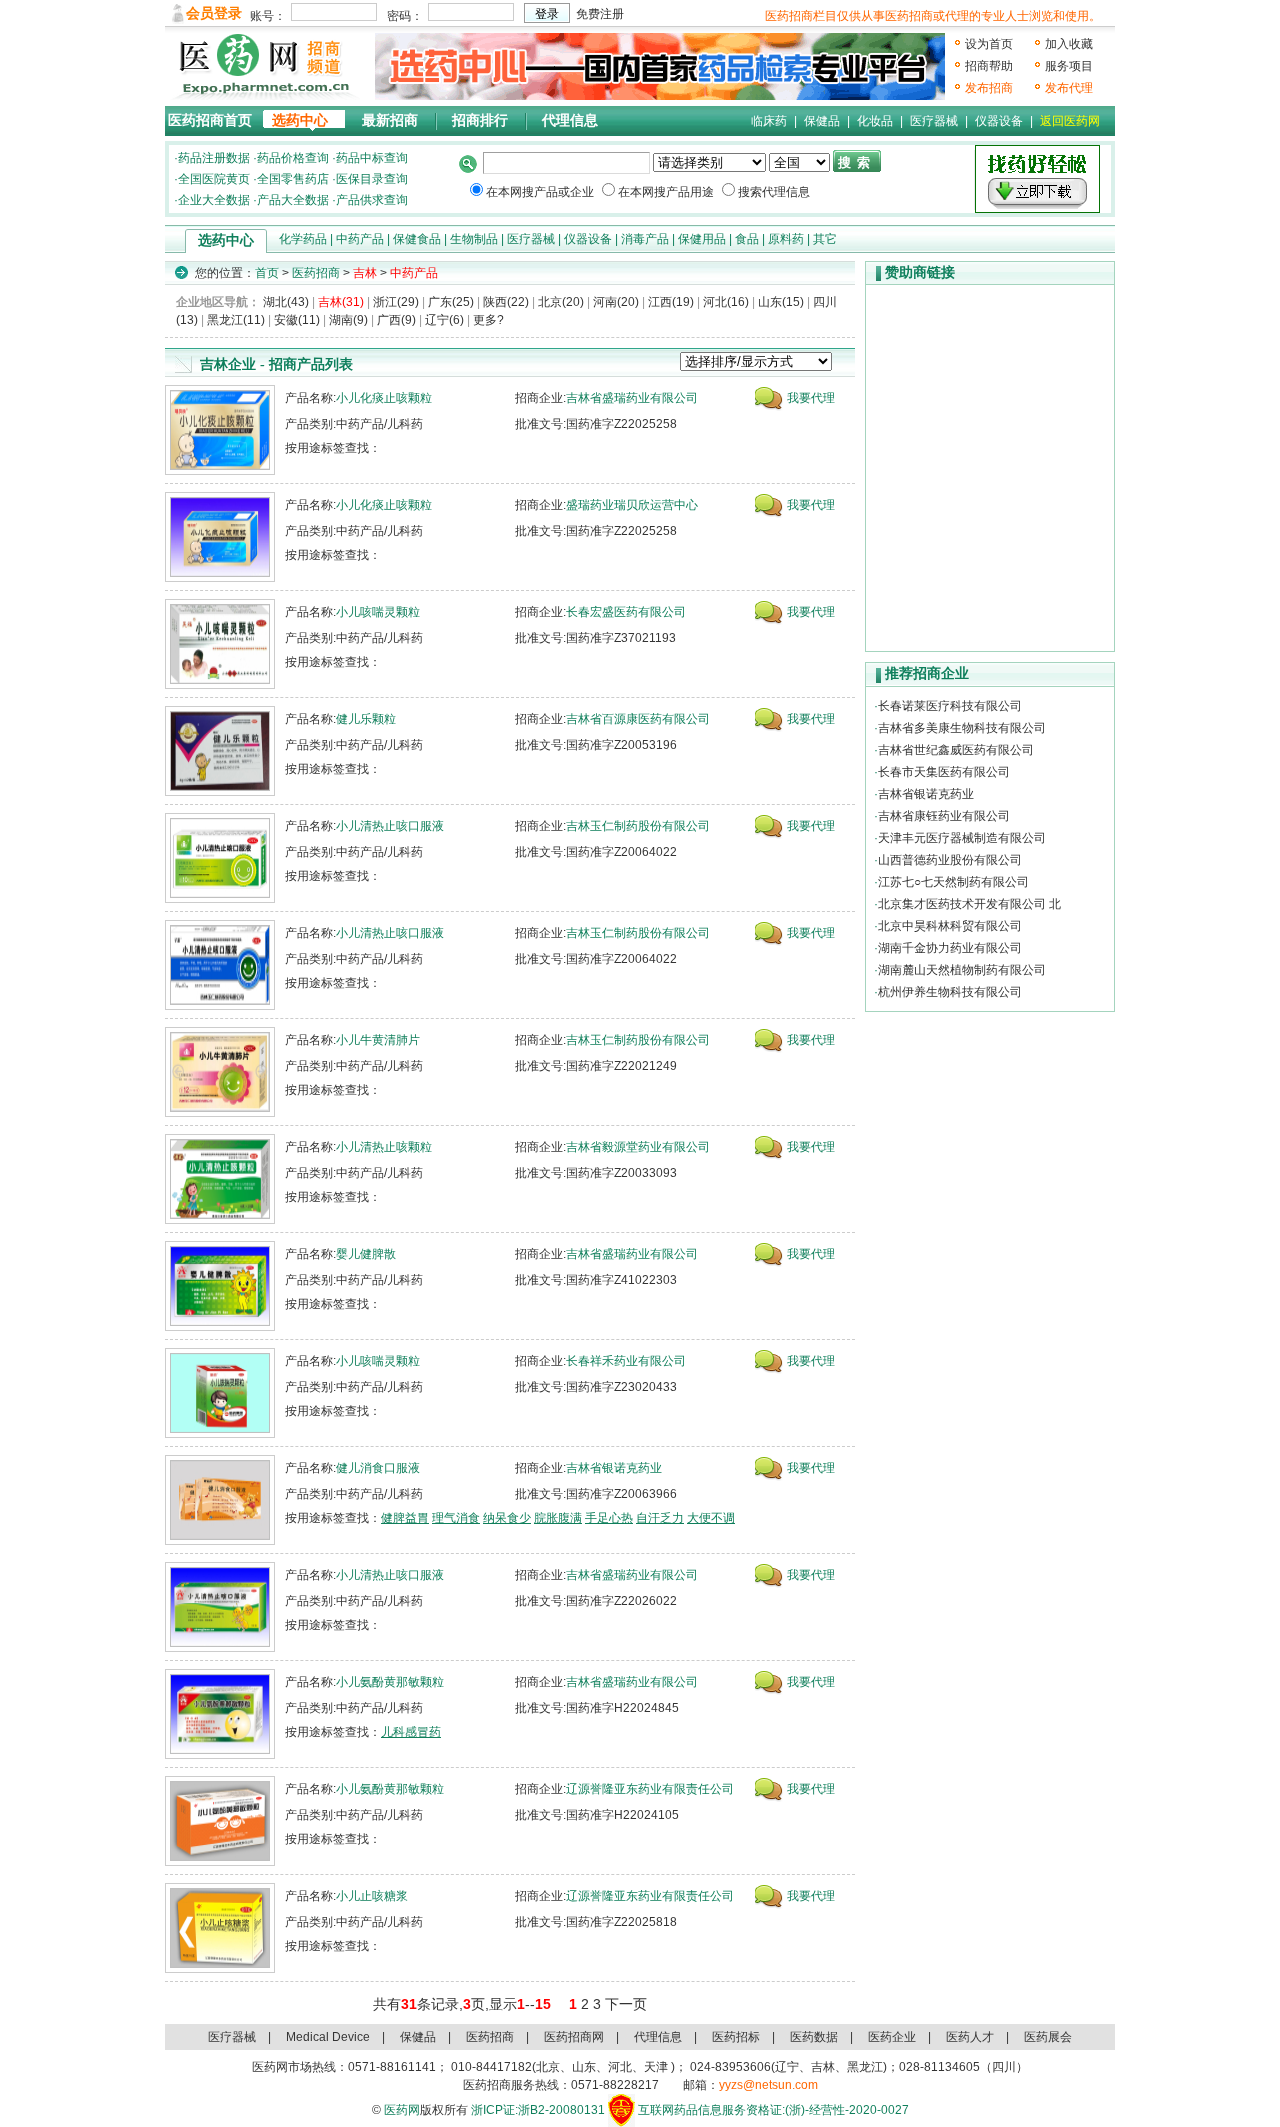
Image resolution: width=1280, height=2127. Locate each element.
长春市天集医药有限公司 (944, 772)
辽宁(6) (444, 320)
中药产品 (360, 239)
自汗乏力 (660, 1518)
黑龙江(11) (236, 320)
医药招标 (736, 2037)
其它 (825, 239)
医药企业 (892, 2037)
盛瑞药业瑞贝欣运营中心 (632, 505)
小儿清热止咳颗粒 (384, 1147)
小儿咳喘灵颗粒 (378, 612)
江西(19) (671, 302)
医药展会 (1048, 2037)
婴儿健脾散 (366, 1254)
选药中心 (300, 120)
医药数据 (814, 2037)
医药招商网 (574, 2037)
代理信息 (570, 120)
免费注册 (600, 14)
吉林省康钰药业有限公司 (944, 816)
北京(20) (561, 302)
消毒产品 (645, 239)
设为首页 (989, 44)
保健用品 (702, 239)
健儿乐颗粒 (366, 719)
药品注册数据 (214, 158)
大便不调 (711, 1518)
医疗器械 (934, 121)
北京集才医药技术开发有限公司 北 (969, 904)
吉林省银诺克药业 (614, 1468)
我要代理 (811, 398)
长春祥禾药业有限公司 (626, 1361)
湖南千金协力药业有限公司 (950, 948)
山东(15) (781, 302)
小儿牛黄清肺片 (378, 1040)
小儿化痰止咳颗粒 (384, 398)
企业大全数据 (214, 200)
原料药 (786, 239)
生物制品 (474, 239)
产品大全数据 (293, 200)
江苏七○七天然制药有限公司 (953, 882)
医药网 (402, 2110)
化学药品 (303, 239)
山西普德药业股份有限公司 (950, 860)
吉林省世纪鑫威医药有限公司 (956, 750)
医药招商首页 (210, 120)
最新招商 (390, 120)
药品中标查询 (372, 158)
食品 (747, 239)
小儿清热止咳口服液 (390, 826)
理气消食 (456, 1518)
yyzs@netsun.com (768, 2085)
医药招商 (316, 273)
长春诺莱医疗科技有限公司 (950, 706)
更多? (488, 320)
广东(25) (451, 302)
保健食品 (417, 239)
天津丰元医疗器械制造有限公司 (962, 838)
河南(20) (616, 302)
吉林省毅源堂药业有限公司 (638, 1147)
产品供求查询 (372, 200)
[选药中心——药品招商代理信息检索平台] (660, 66)
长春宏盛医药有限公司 (626, 612)
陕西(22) (506, 302)
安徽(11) (297, 320)
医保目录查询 (372, 179)
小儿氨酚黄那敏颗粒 (390, 1682)
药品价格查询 (293, 158)
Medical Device (328, 2037)
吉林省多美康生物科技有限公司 (962, 728)
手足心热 (609, 1518)
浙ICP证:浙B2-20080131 (538, 2110)
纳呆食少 (507, 1518)
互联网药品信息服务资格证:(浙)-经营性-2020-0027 (773, 2110)
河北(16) (726, 302)
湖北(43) (286, 302)
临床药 (769, 121)
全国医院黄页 (214, 179)
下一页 (626, 2004)
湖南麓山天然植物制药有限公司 (962, 970)
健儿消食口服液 (378, 1468)
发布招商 (989, 88)
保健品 (822, 121)
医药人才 (970, 2037)
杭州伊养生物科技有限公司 (950, 992)
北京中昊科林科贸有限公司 (950, 926)
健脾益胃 (405, 1518)
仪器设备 (999, 121)
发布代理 (1069, 88)
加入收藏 (1069, 44)
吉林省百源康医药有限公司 (638, 719)
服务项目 (1069, 66)
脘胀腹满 (558, 1518)
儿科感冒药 (411, 1732)
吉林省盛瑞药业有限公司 (632, 398)
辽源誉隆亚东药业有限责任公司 (650, 1789)
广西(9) (396, 320)
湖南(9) (348, 320)
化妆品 (875, 121)
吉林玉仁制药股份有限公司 (638, 826)
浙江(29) (396, 302)
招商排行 (480, 120)
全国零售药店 (293, 179)
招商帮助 (989, 66)
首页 (267, 273)
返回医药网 (1070, 121)
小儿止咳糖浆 (372, 1896)
